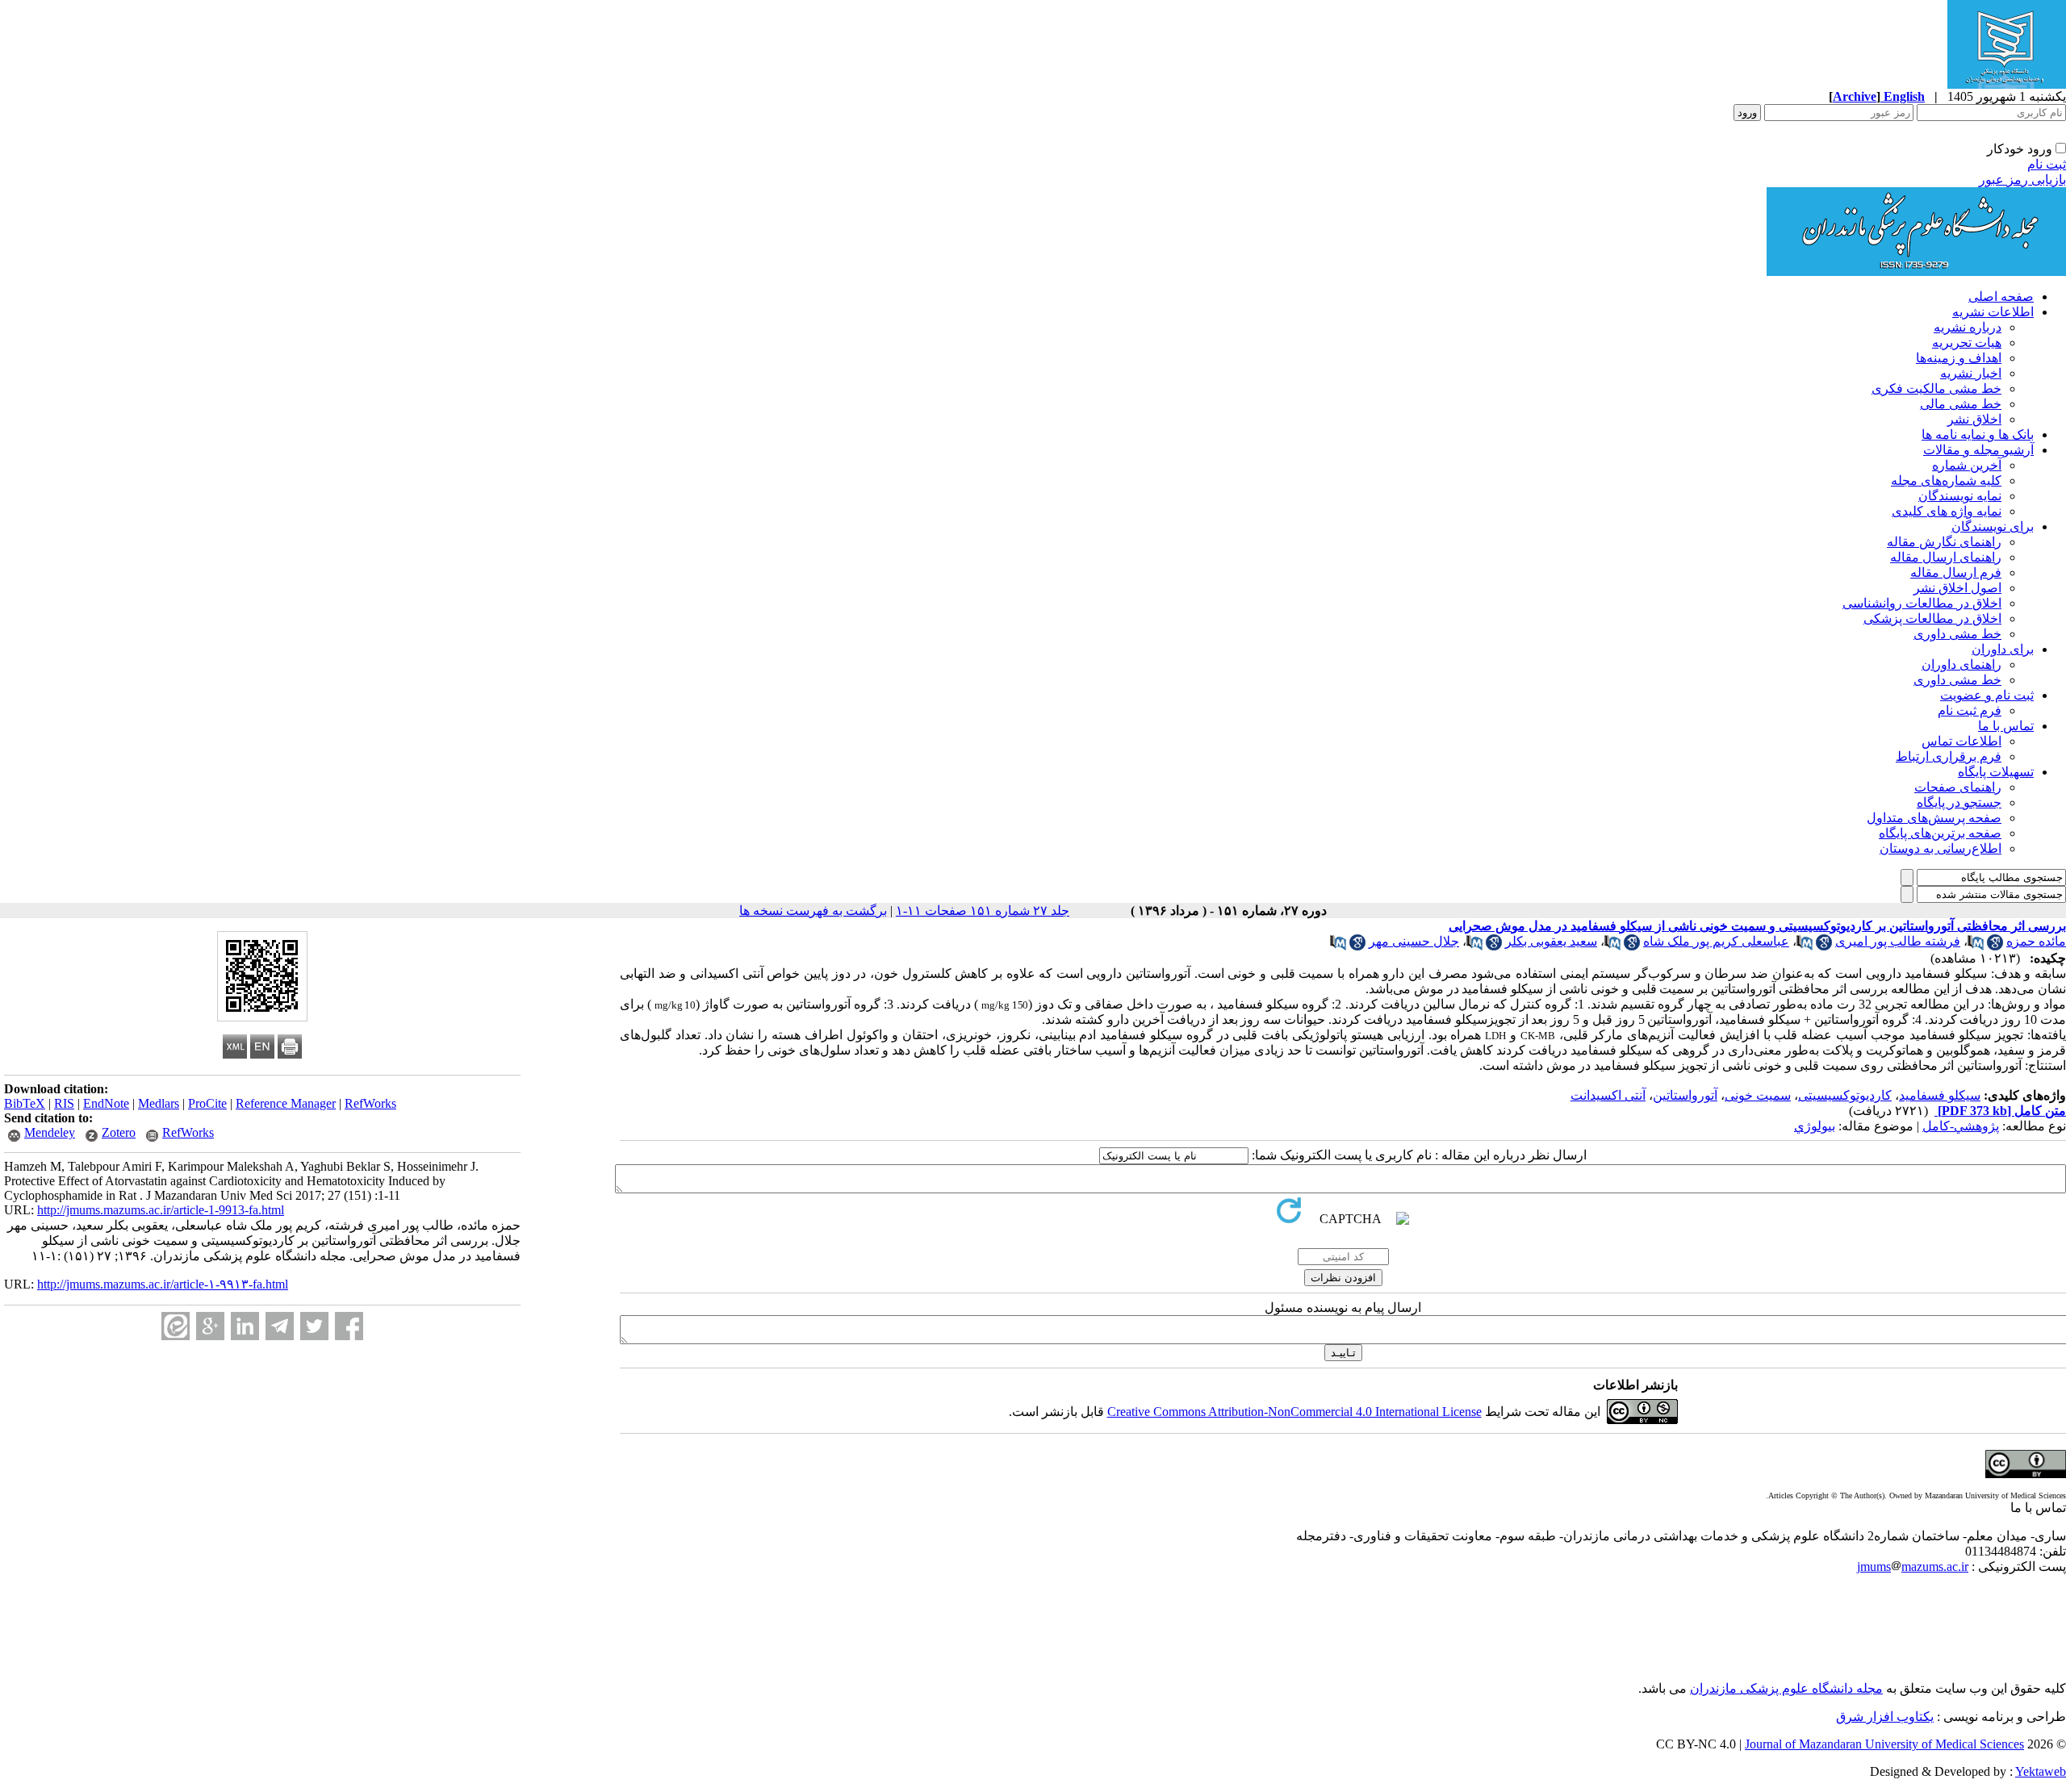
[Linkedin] (245, 1326)
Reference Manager (286, 1103)
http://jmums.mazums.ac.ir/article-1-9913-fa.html (161, 1210)
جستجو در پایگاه (1959, 802)
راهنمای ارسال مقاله (1946, 557)
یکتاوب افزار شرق (1885, 1717)
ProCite (207, 1103)
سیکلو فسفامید (1940, 1095)
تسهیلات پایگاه (1996, 772)
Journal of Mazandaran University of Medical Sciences (1884, 1744)
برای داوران (2003, 649)
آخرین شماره (1967, 465)
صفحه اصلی (2001, 297)
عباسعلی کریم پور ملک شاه (1716, 941)
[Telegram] (280, 1326)
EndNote (106, 1103)
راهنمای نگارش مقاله (1944, 542)
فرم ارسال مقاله (1956, 572)
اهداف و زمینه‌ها (1959, 358)
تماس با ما (2006, 726)
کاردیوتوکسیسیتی (1845, 1095)
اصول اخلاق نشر (1957, 588)
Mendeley (50, 1132)
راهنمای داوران (1961, 664)
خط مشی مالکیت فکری (1936, 388)
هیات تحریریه (1967, 343)
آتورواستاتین (1685, 1095)
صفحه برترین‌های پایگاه (1940, 833)
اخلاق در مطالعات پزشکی (1932, 618)
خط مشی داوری (1957, 634)
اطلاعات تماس (1961, 741)
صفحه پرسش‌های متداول (1934, 818)
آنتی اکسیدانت (1608, 1095)
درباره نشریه (1968, 327)
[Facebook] (349, 1326)
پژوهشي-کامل (1961, 1126)
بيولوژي (1815, 1126)
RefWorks (370, 1103)
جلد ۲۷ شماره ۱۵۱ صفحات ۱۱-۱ (983, 911)
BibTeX (25, 1103)
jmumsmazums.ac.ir (1913, 1566)
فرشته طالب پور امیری (1898, 941)
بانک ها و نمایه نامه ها (1978, 434)
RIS (64, 1103)
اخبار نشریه (1971, 373)
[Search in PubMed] (1976, 946)
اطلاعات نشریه (1993, 312)
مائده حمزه (2036, 941)
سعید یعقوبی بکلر (1551, 941)
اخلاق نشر (1974, 419)
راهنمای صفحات (1958, 787)
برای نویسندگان (1993, 526)
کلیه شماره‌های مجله (1946, 480)
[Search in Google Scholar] (1995, 946)
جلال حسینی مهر (1414, 941)
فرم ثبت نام (1970, 710)
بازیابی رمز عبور (2022, 180)
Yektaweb (2041, 1771)
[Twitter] (314, 1326)
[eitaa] (176, 1326)
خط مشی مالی (1961, 404)
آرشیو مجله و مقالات (1978, 450)
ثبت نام (2047, 164)
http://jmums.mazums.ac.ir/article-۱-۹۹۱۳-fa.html (163, 1284)
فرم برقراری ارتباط (1949, 756)
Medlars (159, 1103)
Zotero (119, 1132)
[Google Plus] (210, 1326)
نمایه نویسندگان (1960, 496)
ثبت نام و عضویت (1987, 695)
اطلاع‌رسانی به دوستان (1941, 848)
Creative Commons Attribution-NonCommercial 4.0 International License (1294, 1412)
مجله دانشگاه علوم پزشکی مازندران (1786, 1688)
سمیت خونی (1758, 1095)
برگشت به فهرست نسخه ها (813, 911)
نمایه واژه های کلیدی (1947, 511)
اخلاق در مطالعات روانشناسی (1922, 603)
